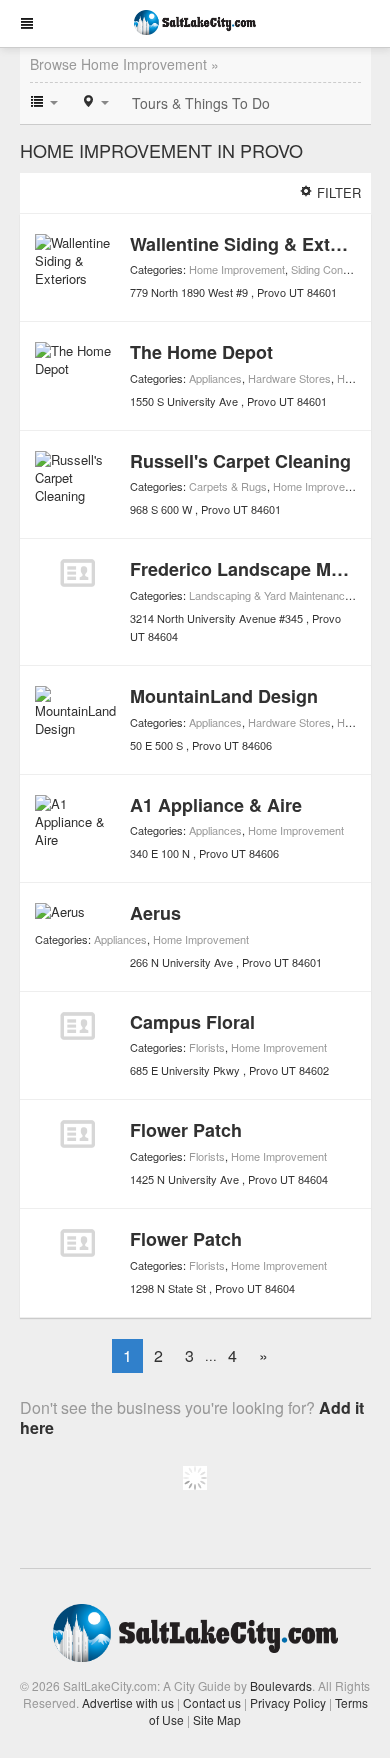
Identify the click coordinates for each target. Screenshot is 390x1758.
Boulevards (281, 1685)
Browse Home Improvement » (124, 64)
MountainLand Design (224, 696)
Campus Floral (192, 1022)
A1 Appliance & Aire (216, 805)
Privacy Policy (288, 1702)
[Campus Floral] (77, 1026)
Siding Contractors (336, 269)
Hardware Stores (289, 378)
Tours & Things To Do (201, 103)
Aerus (155, 913)
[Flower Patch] (77, 1134)
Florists (207, 1047)
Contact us (212, 1702)
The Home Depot (201, 352)
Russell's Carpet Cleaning (240, 461)
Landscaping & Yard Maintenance (270, 595)
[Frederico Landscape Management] (77, 573)
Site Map (217, 1719)
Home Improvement (237, 269)
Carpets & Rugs (228, 486)
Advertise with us (128, 1702)
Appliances (215, 378)
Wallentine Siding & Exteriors (255, 244)
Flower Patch (186, 1130)
